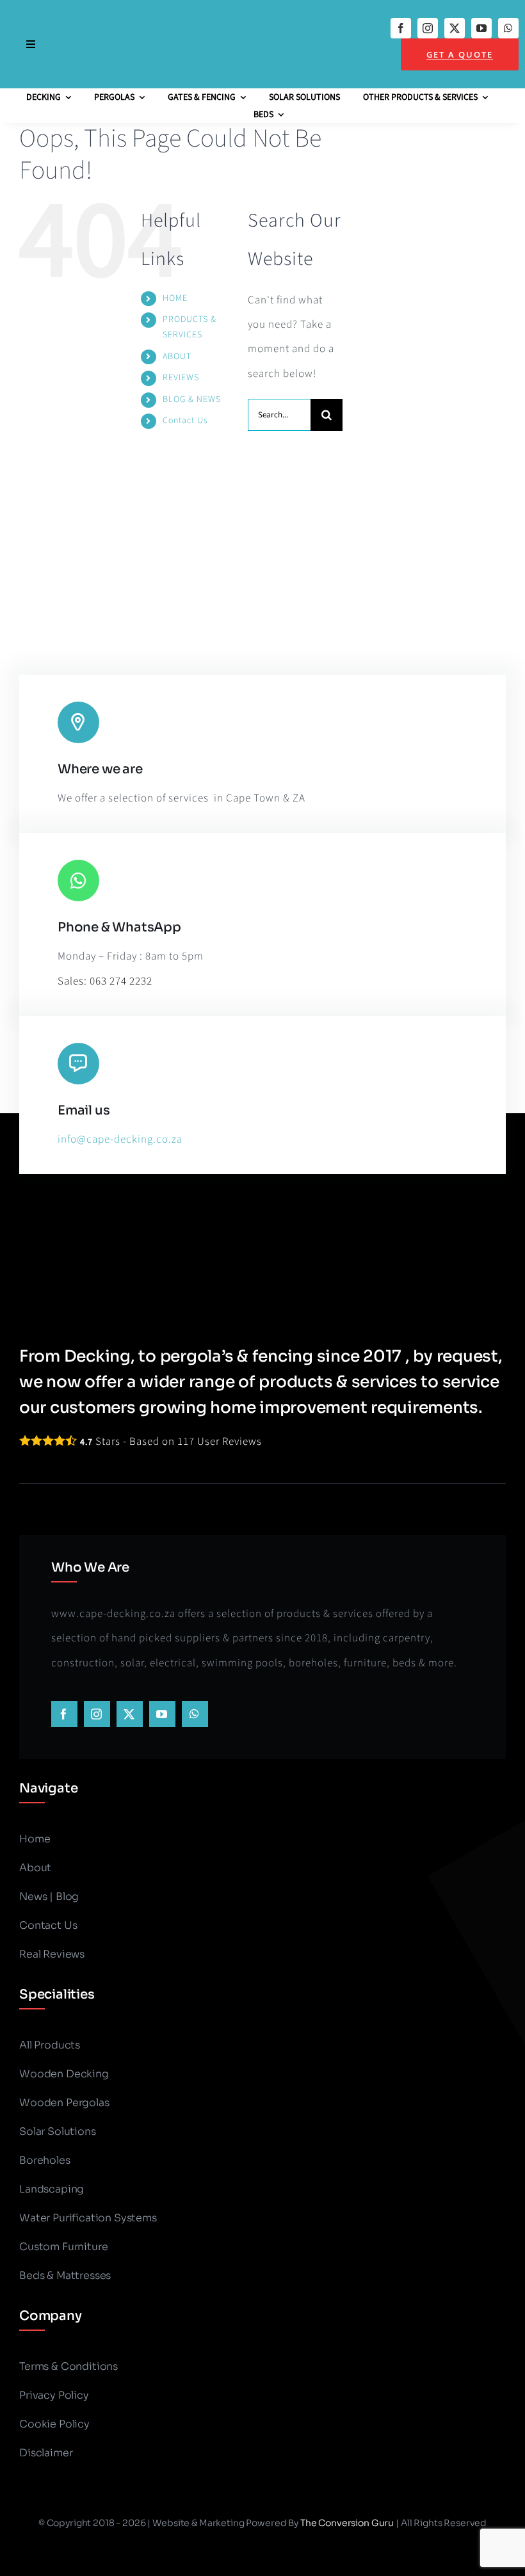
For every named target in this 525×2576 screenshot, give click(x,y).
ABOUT (177, 357)
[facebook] (401, 28)
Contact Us (185, 421)
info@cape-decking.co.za (120, 1139)
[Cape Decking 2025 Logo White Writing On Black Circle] (212, 11)
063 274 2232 (121, 981)
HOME (175, 298)
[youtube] (481, 28)
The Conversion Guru (347, 2523)
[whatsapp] (508, 28)
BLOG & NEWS (192, 399)
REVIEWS (181, 378)
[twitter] (455, 28)
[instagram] (428, 28)
